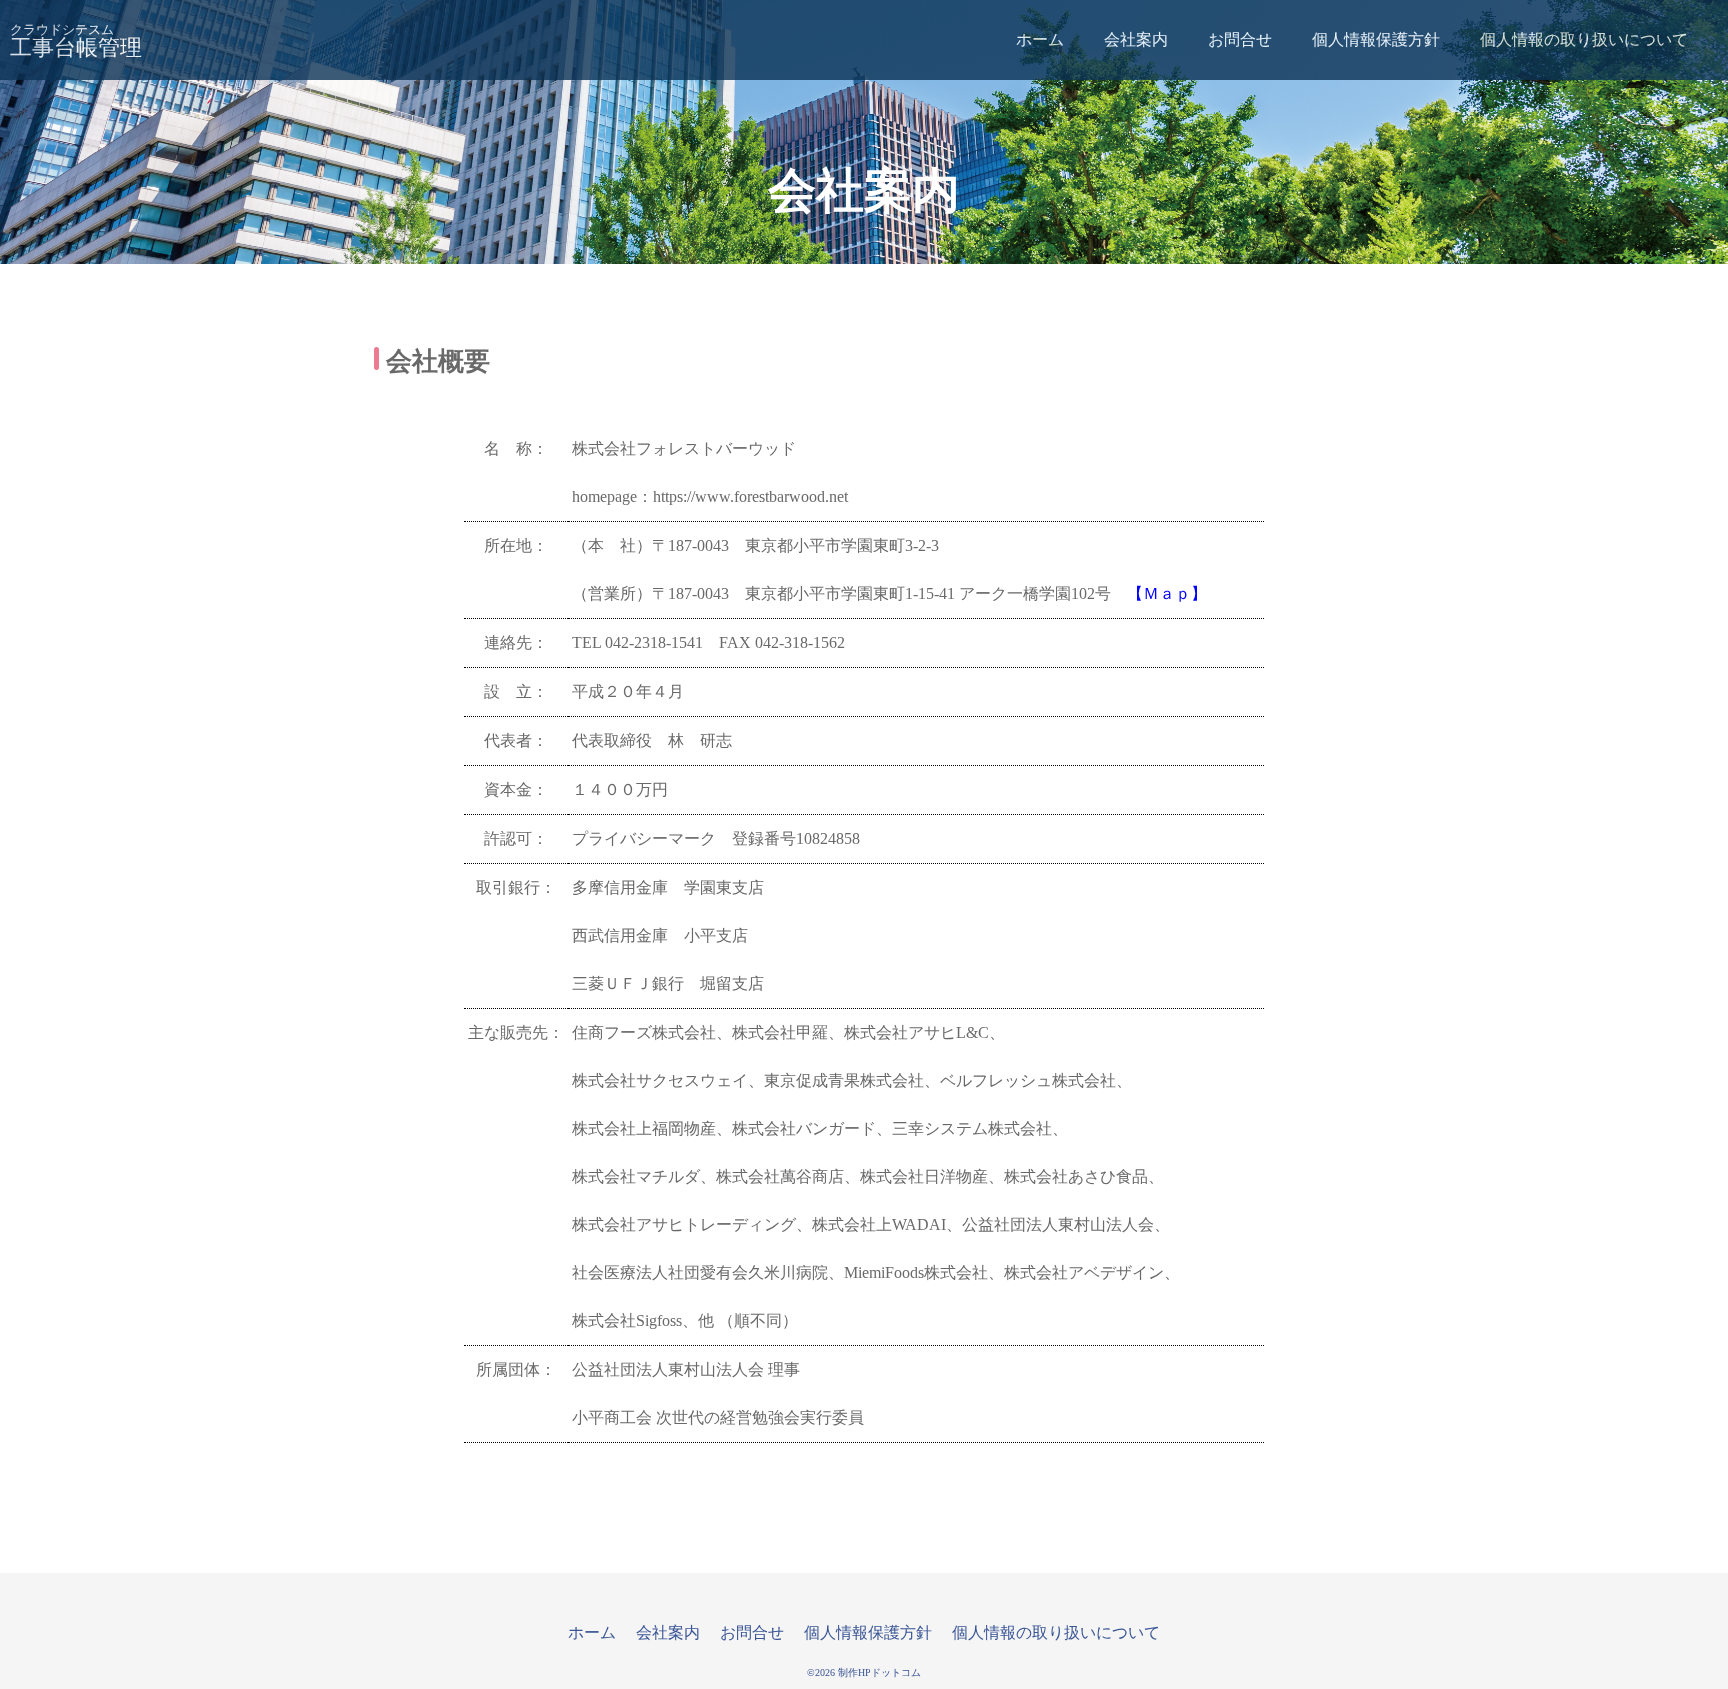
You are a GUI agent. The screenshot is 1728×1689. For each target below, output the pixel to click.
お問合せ (1240, 39)
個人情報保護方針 (1376, 39)
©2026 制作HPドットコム (864, 1672)
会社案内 (1136, 39)
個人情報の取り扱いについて (1584, 39)
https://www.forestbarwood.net (750, 496)
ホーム (1040, 39)
